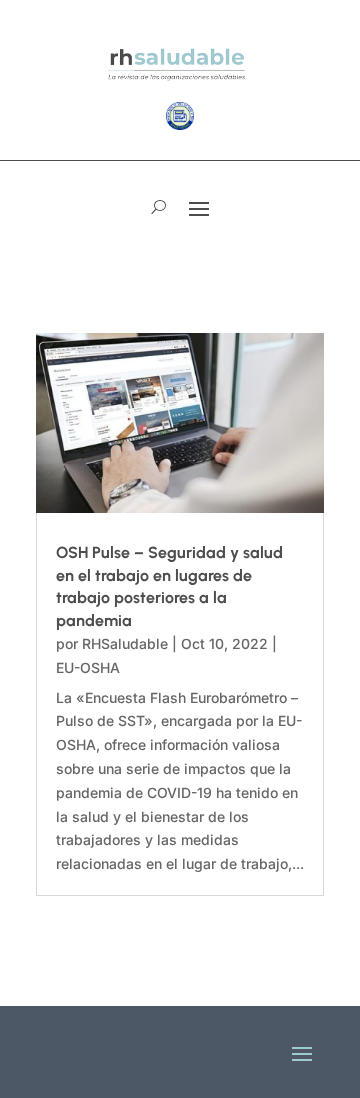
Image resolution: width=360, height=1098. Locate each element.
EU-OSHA (88, 667)
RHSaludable (125, 643)
